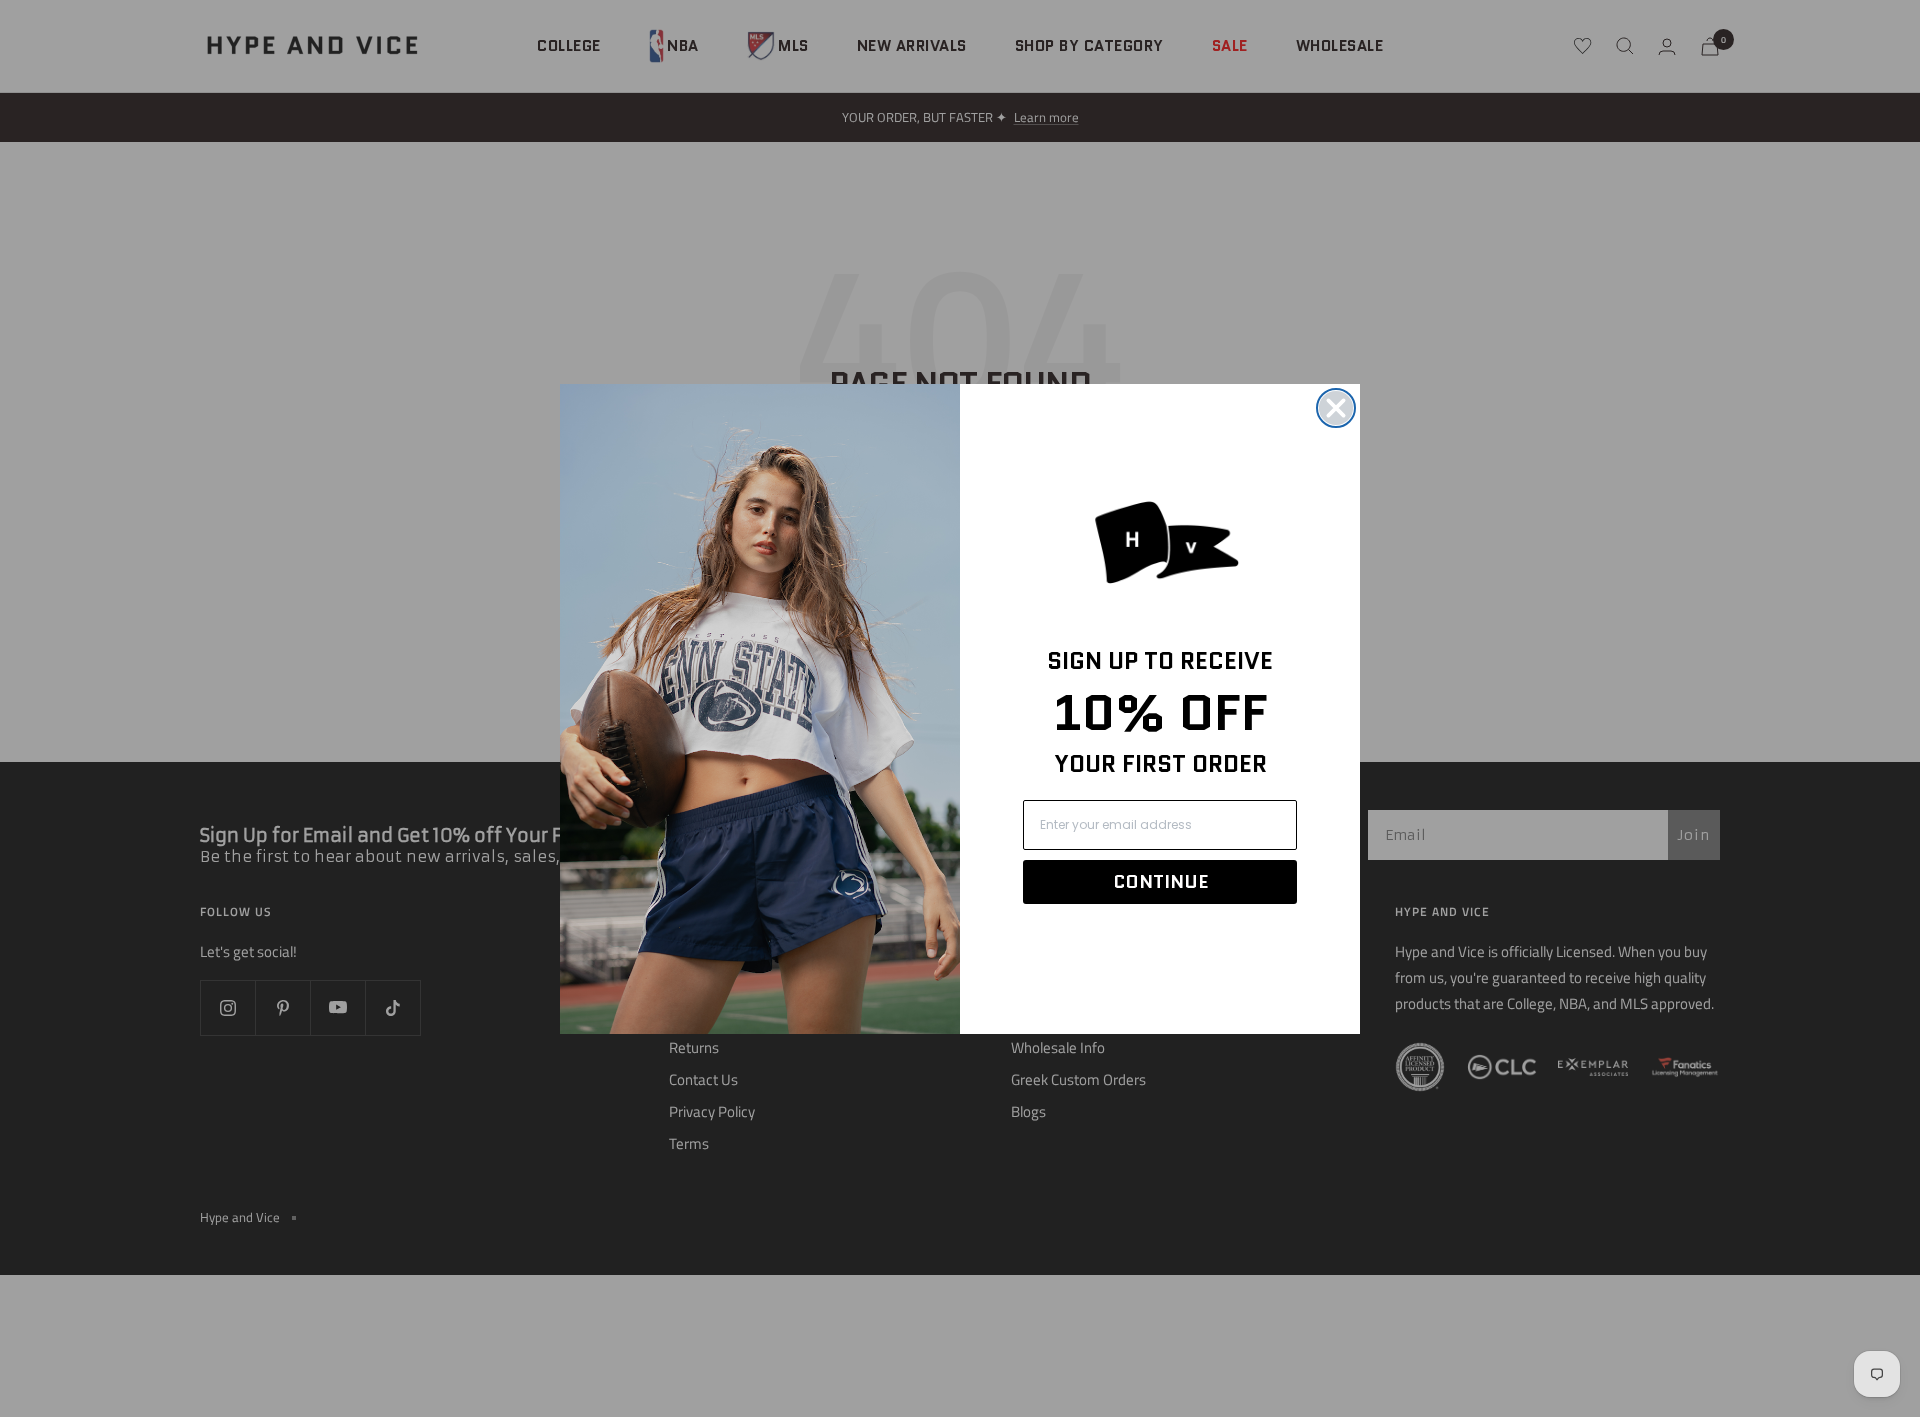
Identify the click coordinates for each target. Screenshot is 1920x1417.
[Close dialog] (1336, 408)
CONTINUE (1160, 882)
